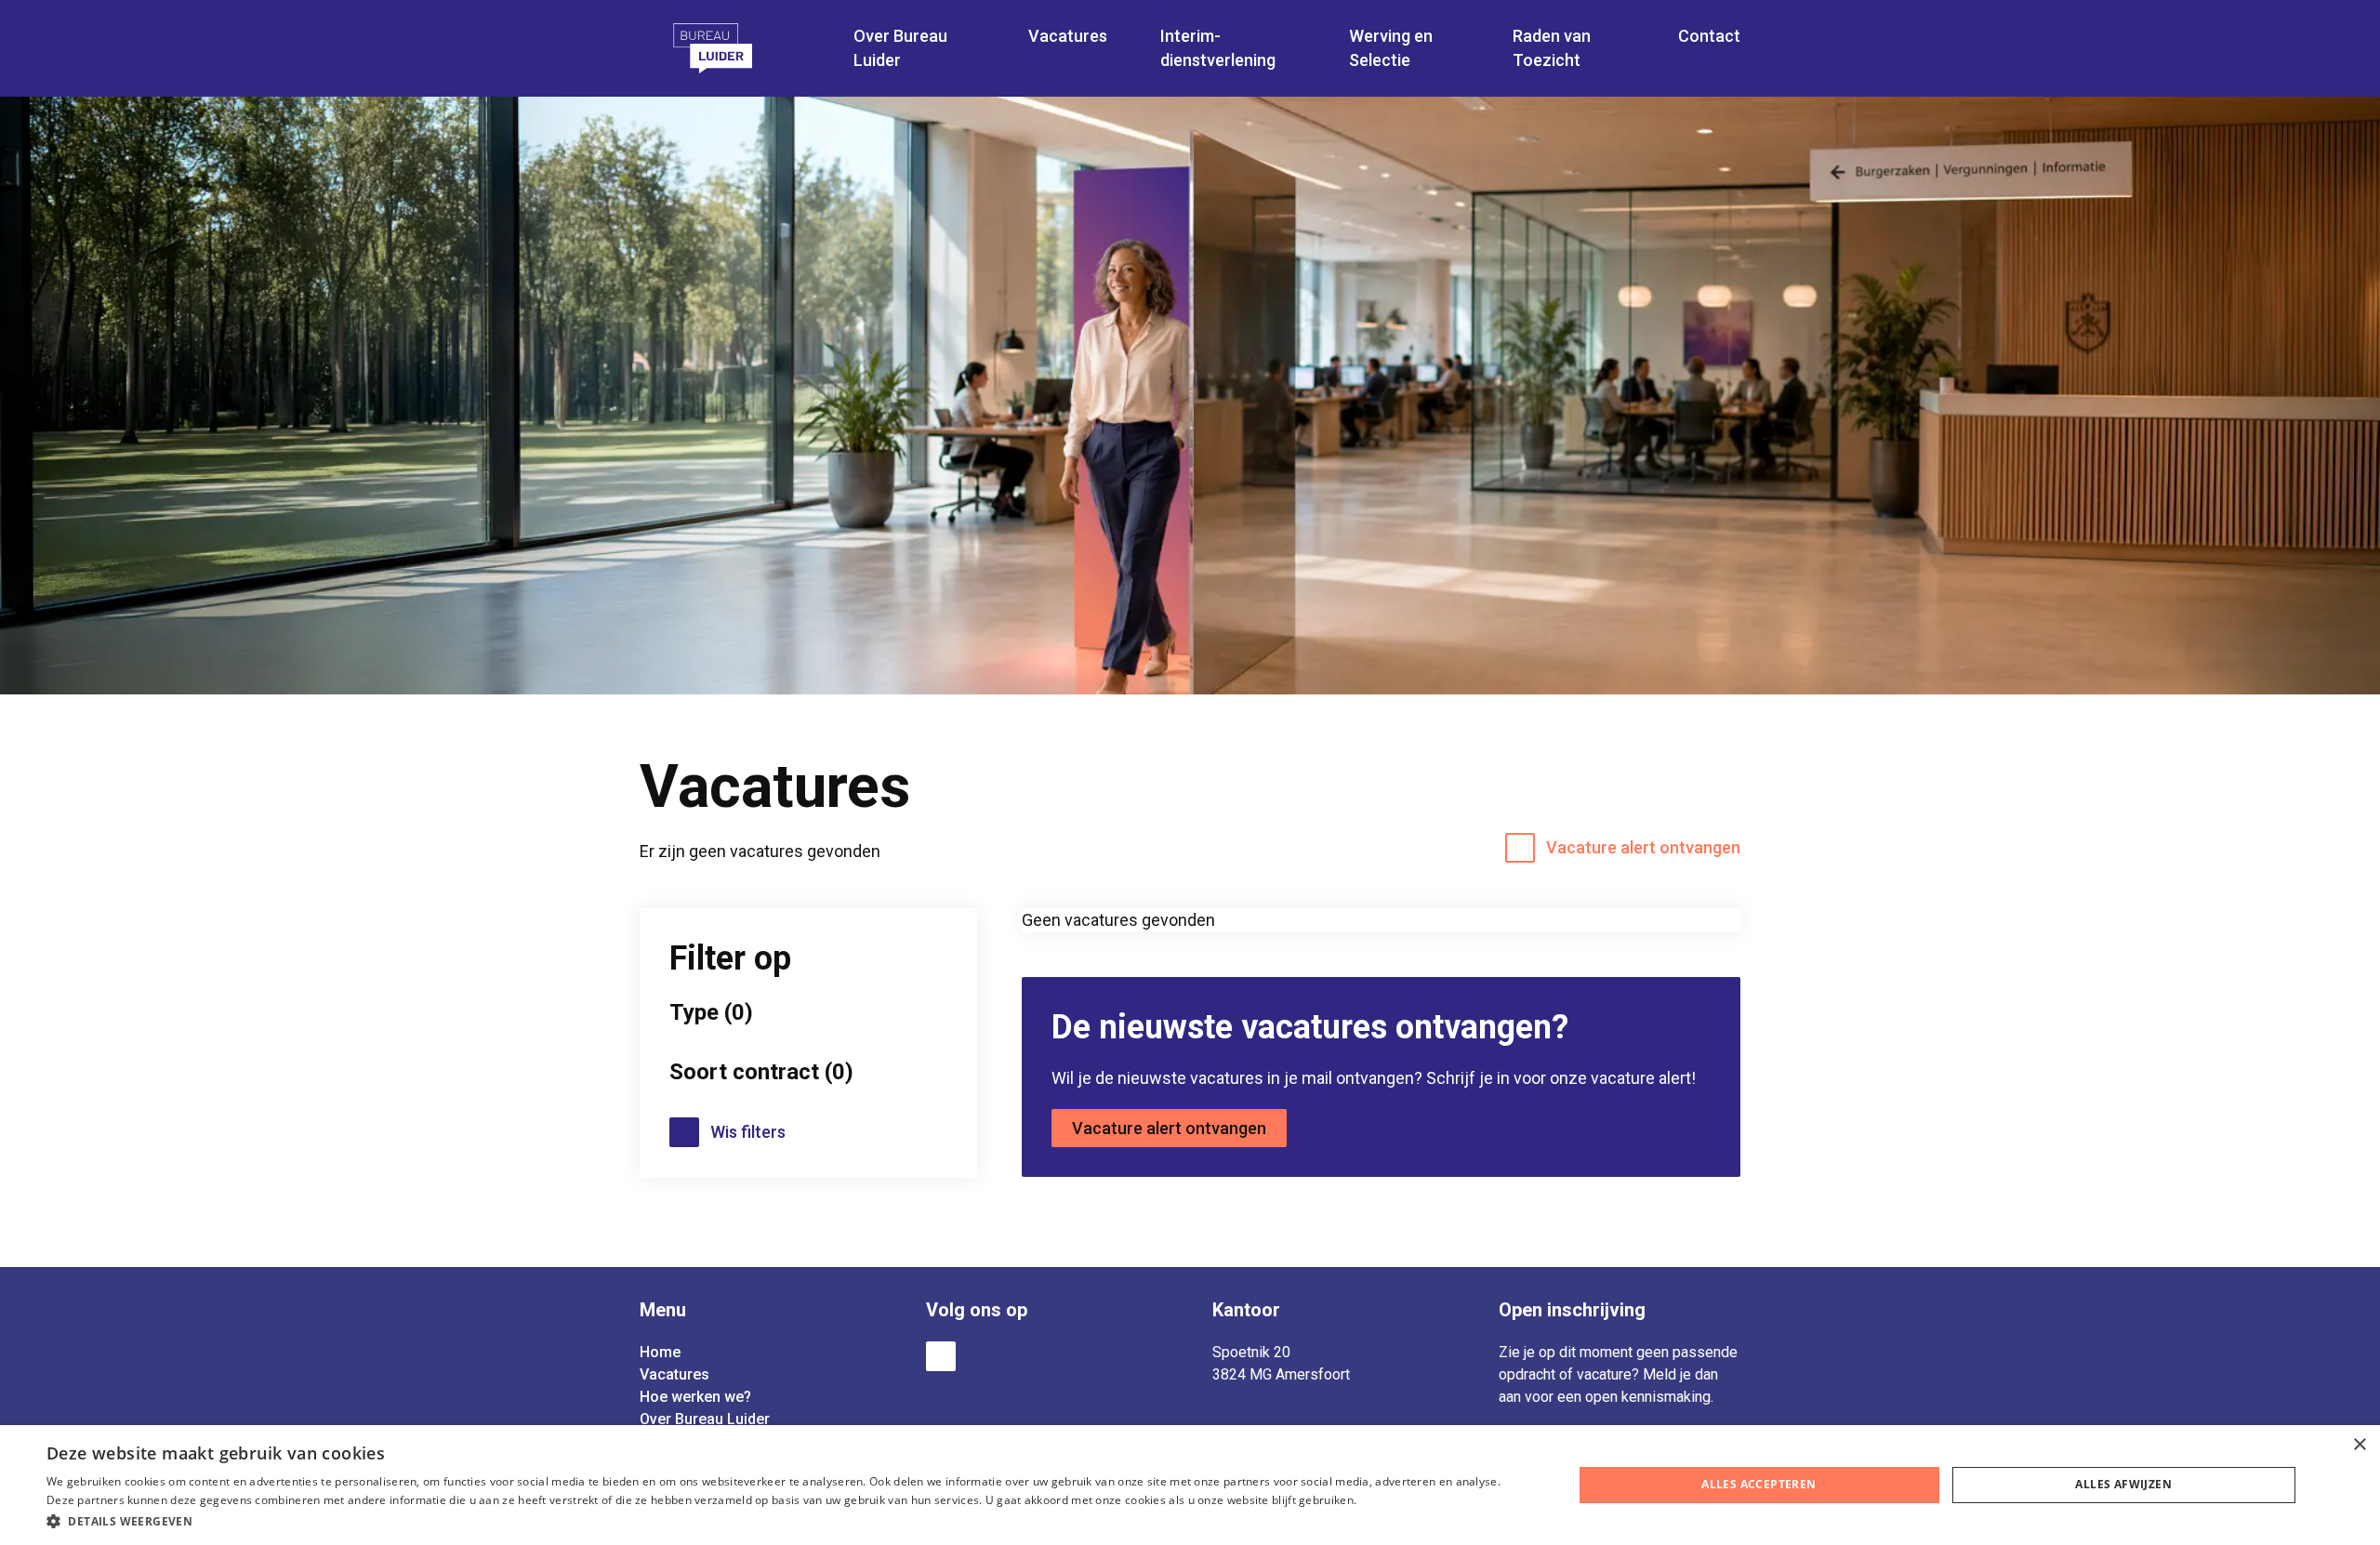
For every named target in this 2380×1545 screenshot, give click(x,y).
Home (660, 1352)
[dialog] (1190, 1485)
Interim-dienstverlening (1218, 48)
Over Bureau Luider (705, 1419)
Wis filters (748, 1132)
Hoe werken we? (695, 1397)
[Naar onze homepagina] (737, 48)
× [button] (2359, 1445)
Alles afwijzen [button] (2123, 1484)
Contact (1709, 36)
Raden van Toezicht (1552, 48)
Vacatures (674, 1374)
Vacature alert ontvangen (1643, 847)
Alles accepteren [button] (1759, 1484)
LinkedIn (941, 1356)
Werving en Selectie (1391, 48)
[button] (787, 1520)
